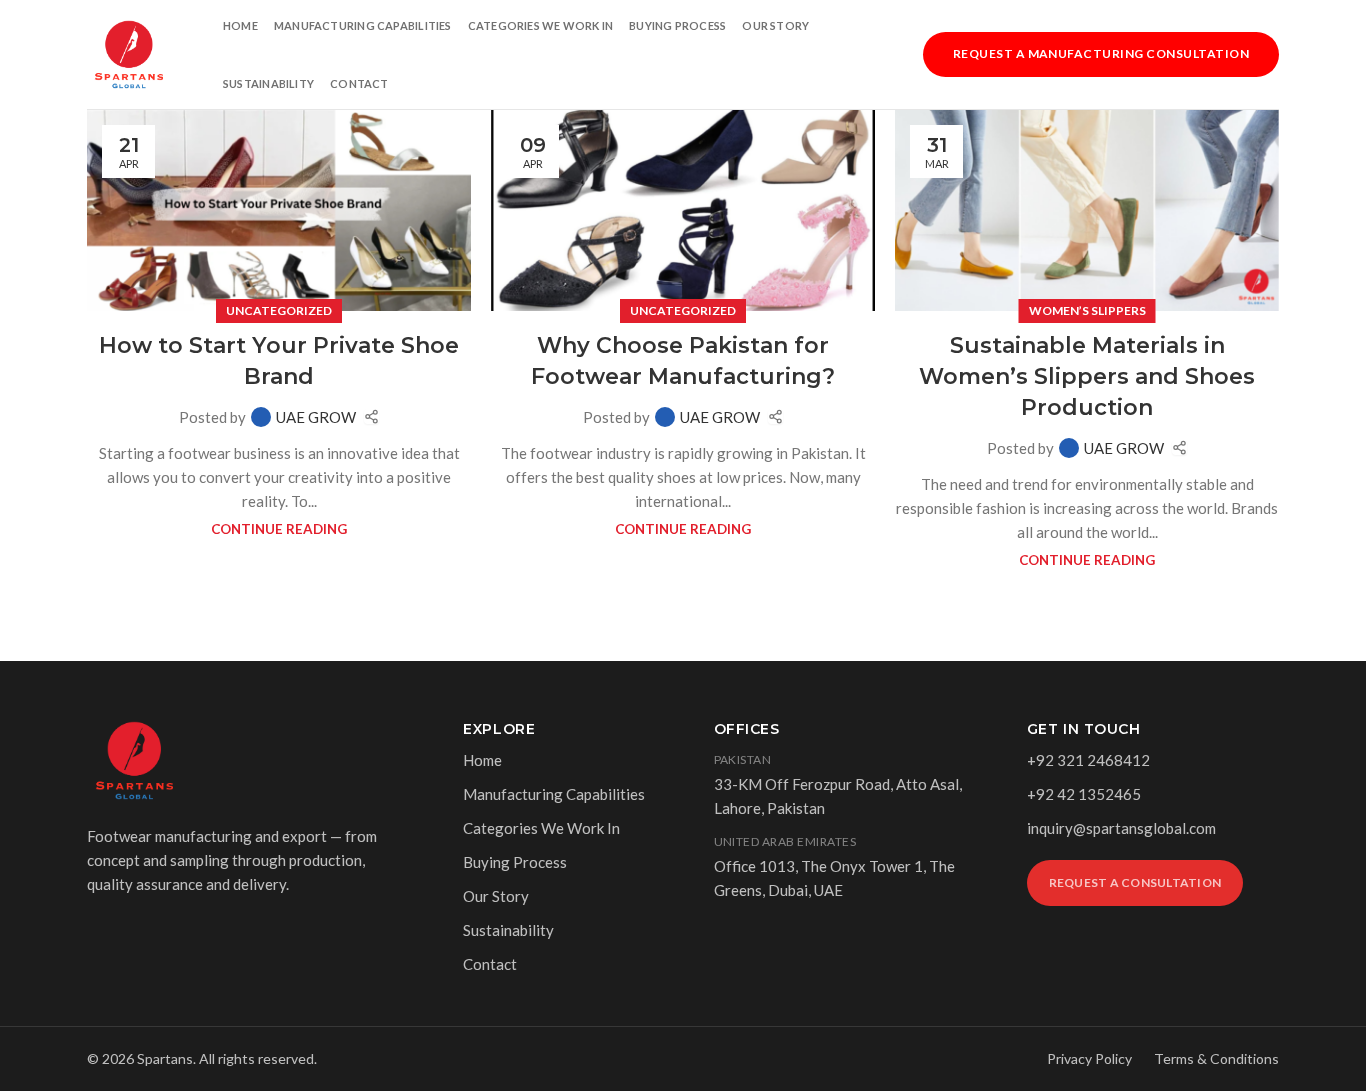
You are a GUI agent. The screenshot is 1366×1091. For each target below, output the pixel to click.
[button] (1101, 52)
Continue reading (279, 529)
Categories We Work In (541, 25)
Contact (359, 83)
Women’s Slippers (1087, 310)
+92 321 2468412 (1088, 760)
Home (240, 25)
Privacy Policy (1089, 1058)
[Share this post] (371, 416)
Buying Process (677, 25)
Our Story (775, 25)
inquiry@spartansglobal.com (1121, 828)
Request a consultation (1135, 882)
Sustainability (268, 83)
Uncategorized (279, 310)
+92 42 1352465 (1084, 794)
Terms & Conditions (1216, 1058)
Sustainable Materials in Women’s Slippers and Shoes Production (1087, 376)
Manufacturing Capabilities (363, 25)
